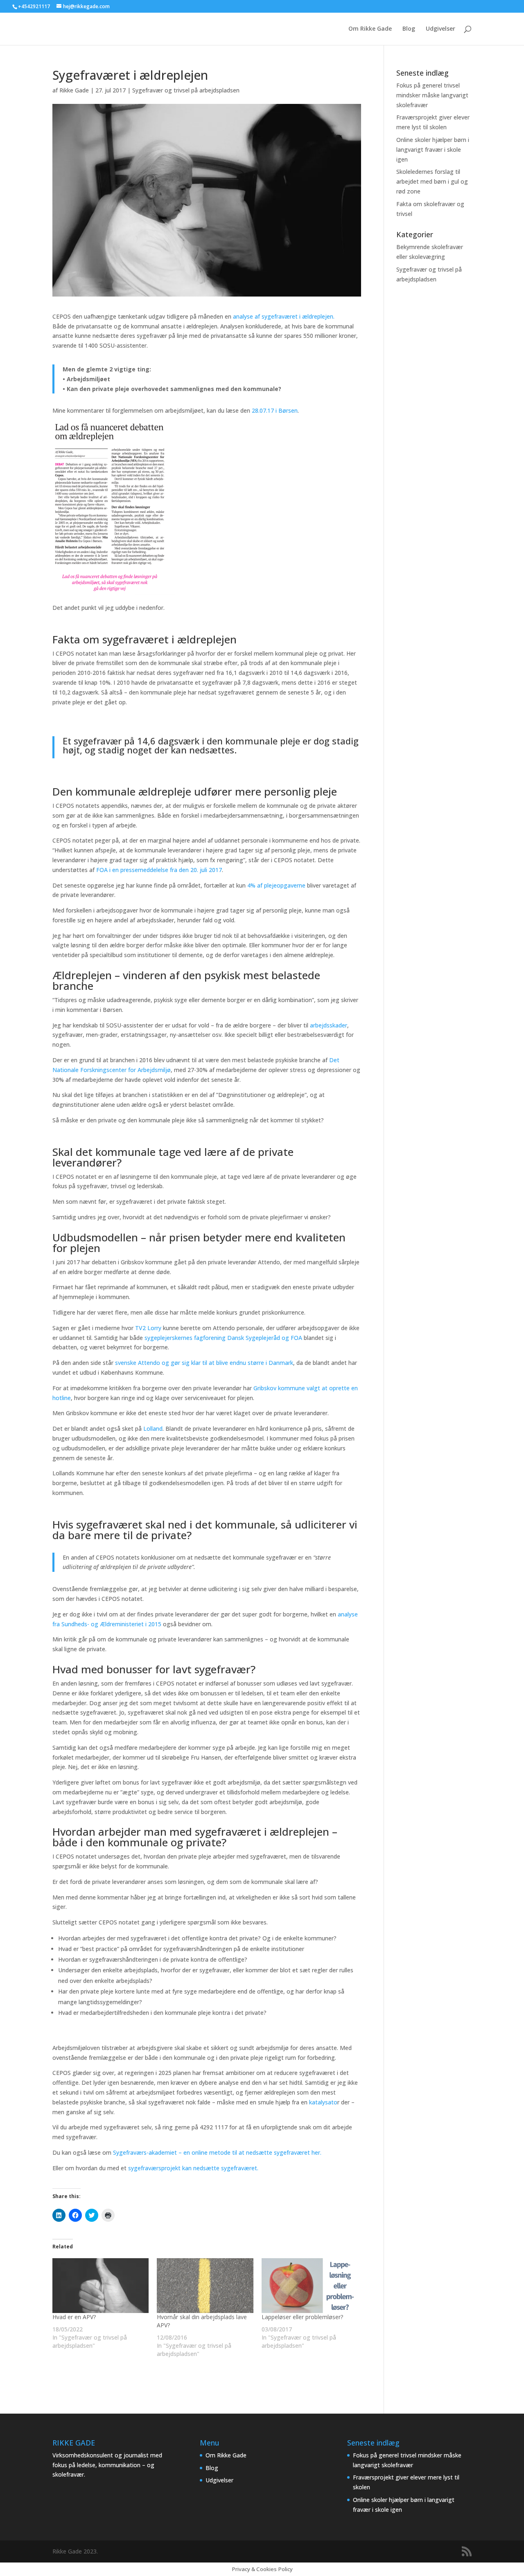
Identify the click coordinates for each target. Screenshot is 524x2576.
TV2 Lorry (149, 1328)
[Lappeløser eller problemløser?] (310, 2286)
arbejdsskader (329, 1025)
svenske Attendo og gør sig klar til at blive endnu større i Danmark (204, 1363)
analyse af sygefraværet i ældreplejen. (285, 316)
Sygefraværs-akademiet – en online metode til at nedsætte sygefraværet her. (217, 2152)
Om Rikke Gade (370, 29)
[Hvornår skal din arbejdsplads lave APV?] (205, 2286)
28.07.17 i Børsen (275, 410)
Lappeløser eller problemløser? (302, 2317)
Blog (409, 29)
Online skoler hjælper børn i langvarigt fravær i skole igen (433, 149)
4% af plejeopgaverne (277, 885)
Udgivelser (440, 29)
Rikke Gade (74, 90)
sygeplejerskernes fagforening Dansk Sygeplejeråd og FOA (223, 1338)
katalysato (323, 2102)
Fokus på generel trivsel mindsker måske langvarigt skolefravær (432, 95)
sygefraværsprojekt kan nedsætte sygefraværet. (193, 2168)
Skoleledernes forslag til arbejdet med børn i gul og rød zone (432, 181)
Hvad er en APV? (74, 2317)
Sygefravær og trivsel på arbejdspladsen (186, 90)
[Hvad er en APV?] (101, 2286)
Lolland (153, 1428)
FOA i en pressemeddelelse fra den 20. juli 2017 (159, 870)
